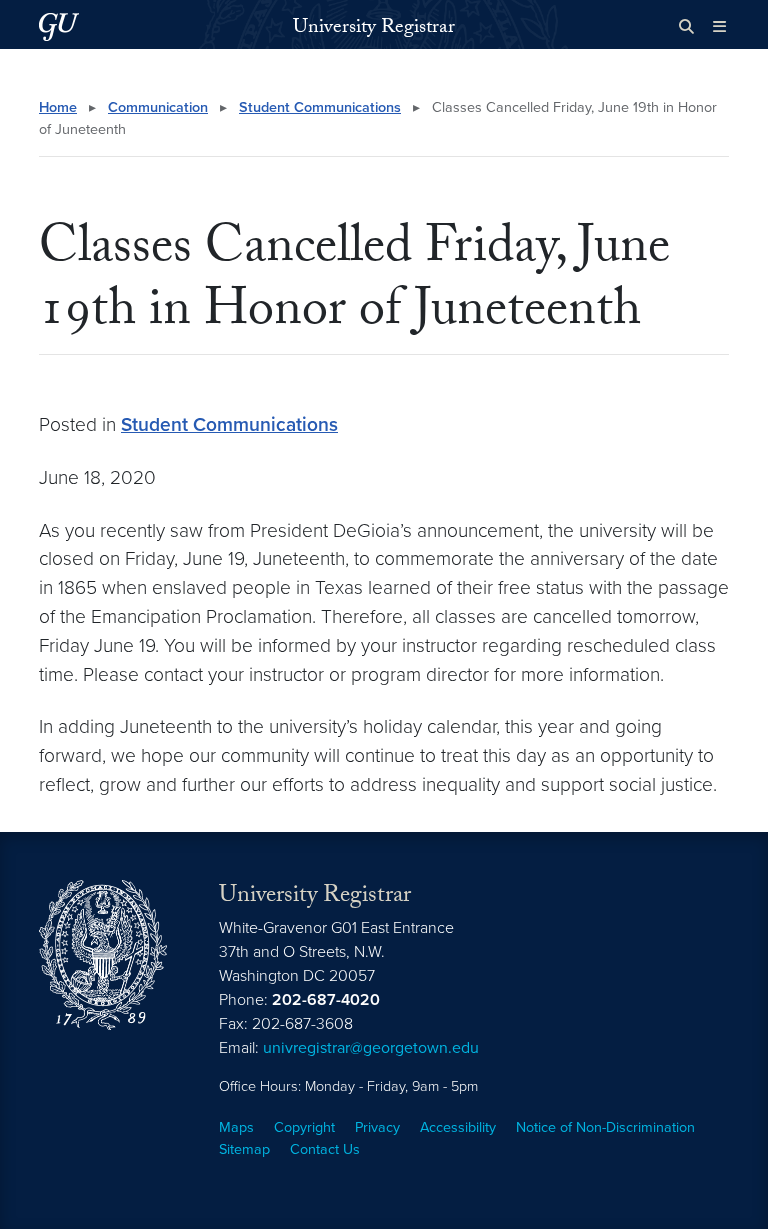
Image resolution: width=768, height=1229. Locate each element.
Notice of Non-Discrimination (605, 1127)
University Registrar (374, 29)
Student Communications (320, 107)
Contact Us (325, 1149)
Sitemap (244, 1149)
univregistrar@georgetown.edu (371, 1048)
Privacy (377, 1127)
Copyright (304, 1127)
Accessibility (458, 1127)
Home (58, 107)
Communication (158, 107)
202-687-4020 (326, 1000)
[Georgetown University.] (59, 26)
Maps (236, 1127)
